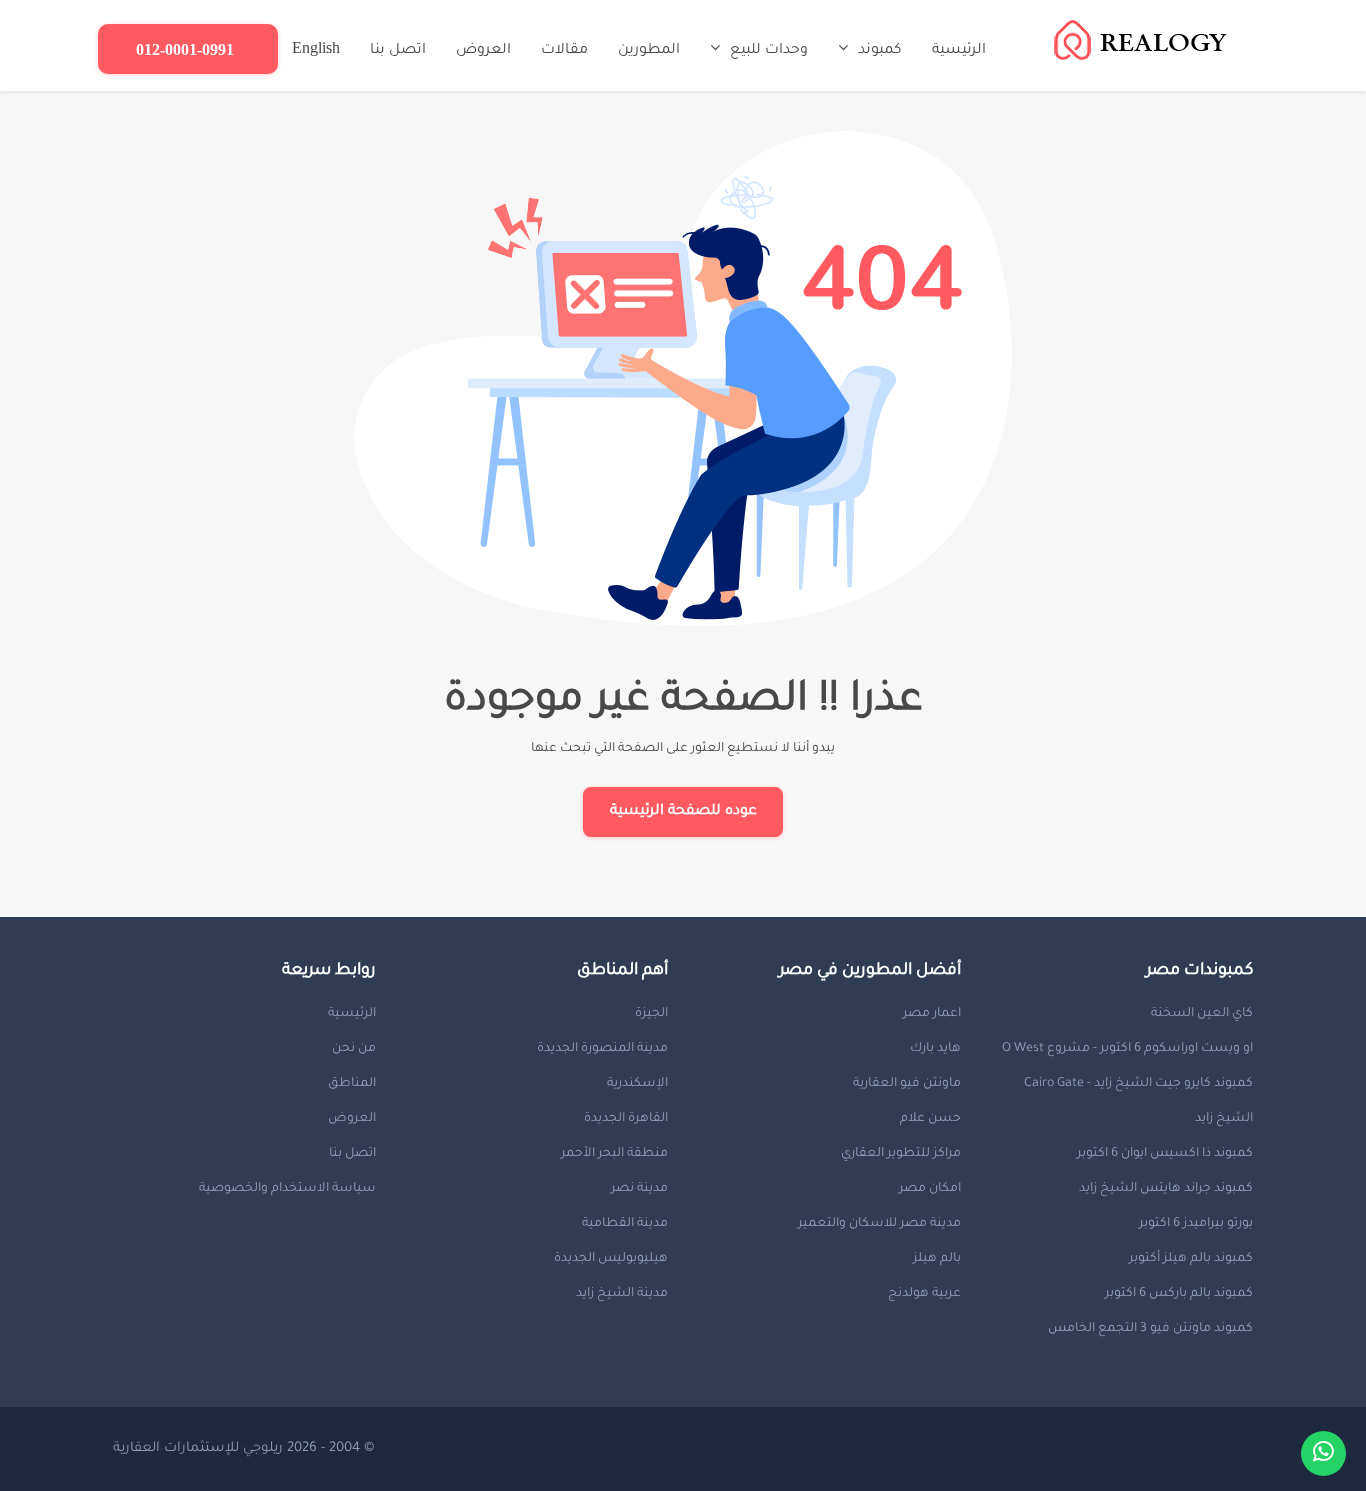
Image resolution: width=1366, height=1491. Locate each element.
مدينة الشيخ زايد (622, 1294)
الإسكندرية (637, 1084)
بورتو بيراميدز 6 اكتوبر (1196, 1224)
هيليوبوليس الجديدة (611, 1259)
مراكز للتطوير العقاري (901, 1154)
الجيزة (651, 1014)
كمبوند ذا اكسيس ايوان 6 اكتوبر (1165, 1154)
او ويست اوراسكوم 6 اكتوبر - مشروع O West (1127, 1049)
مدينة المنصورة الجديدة (602, 1049)
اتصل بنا (352, 1154)
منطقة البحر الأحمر (614, 1154)
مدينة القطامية (625, 1224)
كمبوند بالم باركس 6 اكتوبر (1179, 1294)
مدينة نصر (639, 1189)
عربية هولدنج (924, 1294)
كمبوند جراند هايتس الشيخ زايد (1166, 1189)
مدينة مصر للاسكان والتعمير (879, 1224)
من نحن (354, 1049)
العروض (352, 1119)
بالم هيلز (937, 1259)
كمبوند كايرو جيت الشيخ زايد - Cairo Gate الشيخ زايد (1138, 1101)
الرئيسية (352, 1014)
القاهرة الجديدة (626, 1119)
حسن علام (930, 1119)
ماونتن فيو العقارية (907, 1084)
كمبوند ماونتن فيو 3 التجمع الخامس (1150, 1329)
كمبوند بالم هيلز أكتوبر (1191, 1259)
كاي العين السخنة (1202, 1014)
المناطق (352, 1084)
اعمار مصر (932, 1014)
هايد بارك (935, 1049)
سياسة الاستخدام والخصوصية (287, 1189)
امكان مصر (930, 1189)
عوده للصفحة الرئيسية (683, 812)
